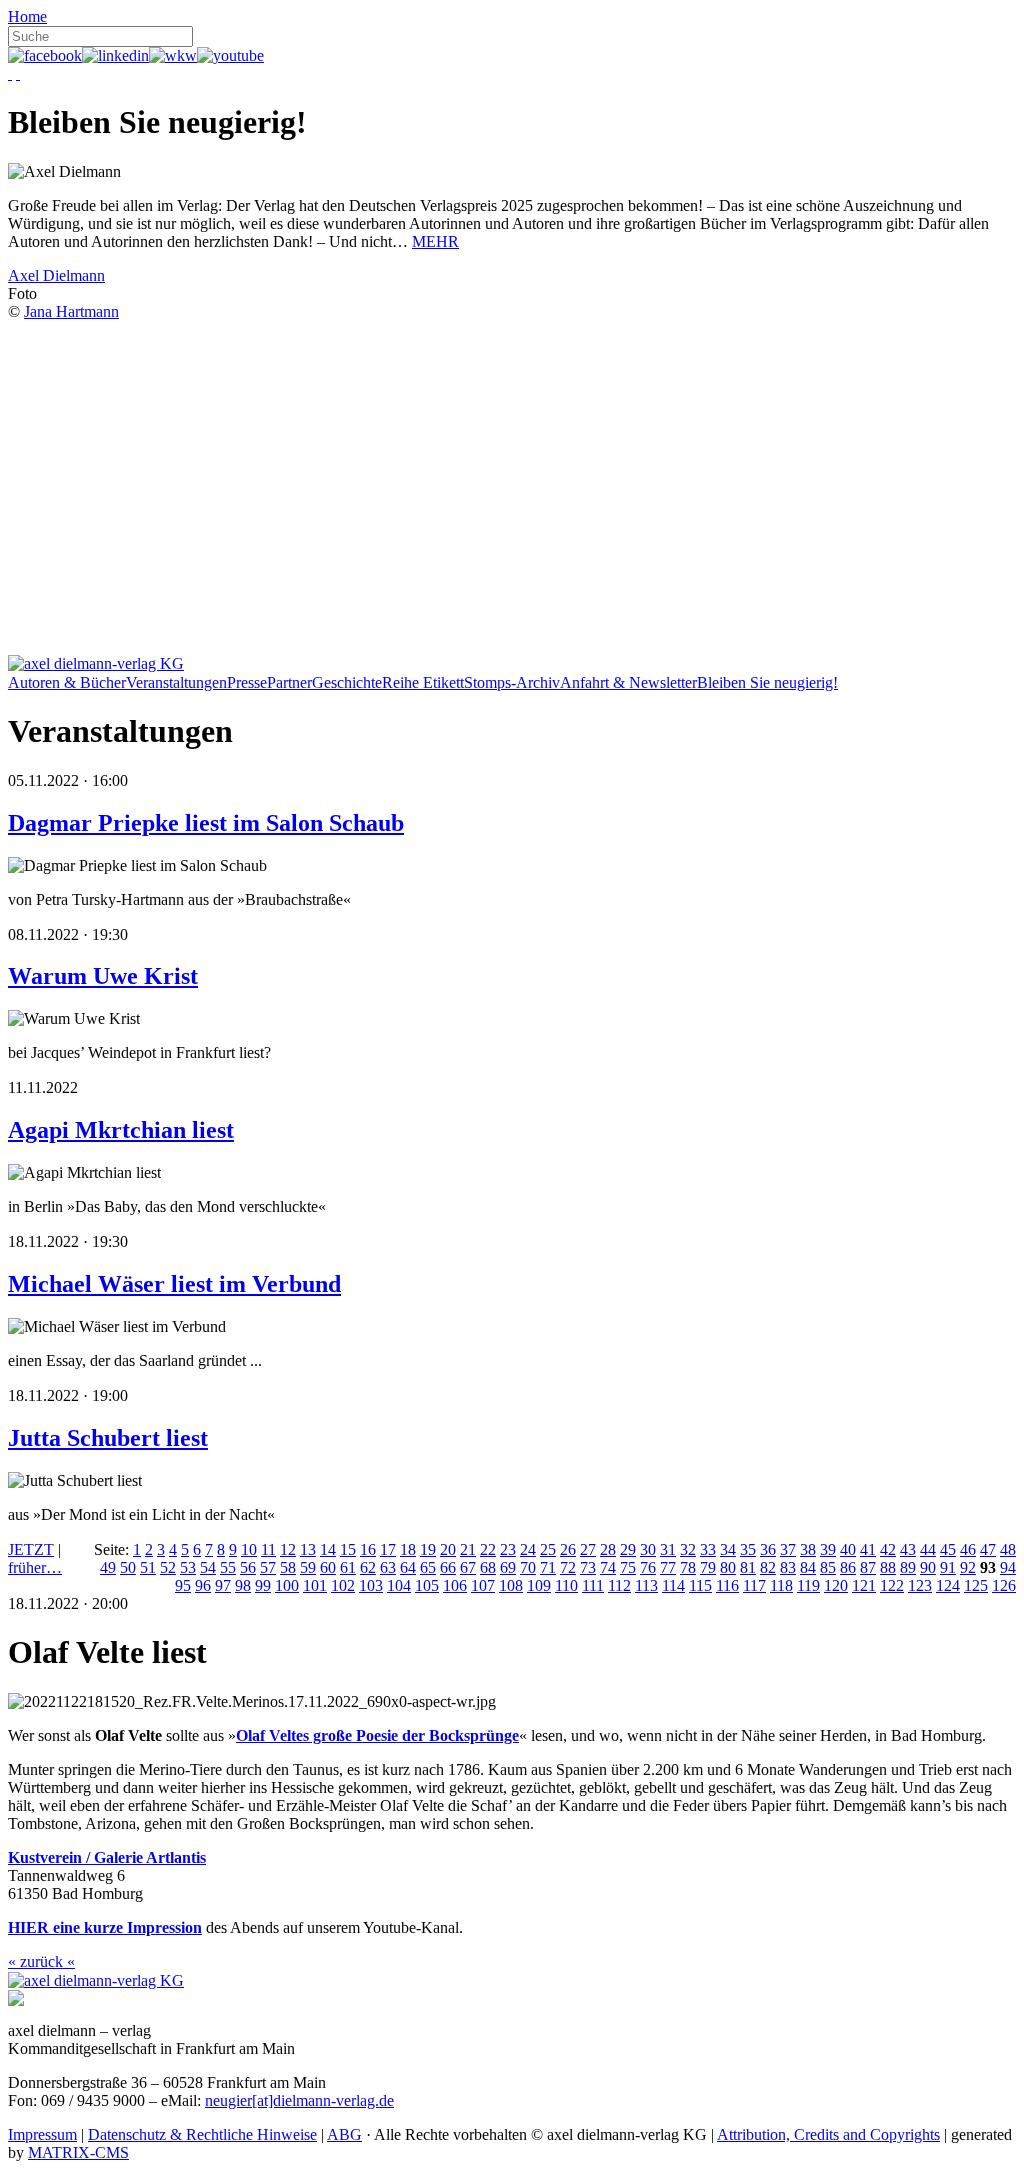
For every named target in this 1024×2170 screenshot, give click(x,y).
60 (328, 1567)
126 (1004, 1585)
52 (168, 1567)
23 (508, 1549)
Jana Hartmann (71, 311)
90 (928, 1567)
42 (888, 1549)
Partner (289, 682)
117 (754, 1585)
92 (968, 1567)
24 (528, 1549)
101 (315, 1585)
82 (768, 1567)
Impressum (42, 2134)
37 (788, 1549)
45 (948, 1549)
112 (619, 1585)
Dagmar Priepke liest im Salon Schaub (206, 823)
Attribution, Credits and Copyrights (828, 2134)
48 (1008, 1549)
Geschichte (347, 682)
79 (708, 1567)
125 (976, 1585)
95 (183, 1585)
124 (948, 1585)
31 (668, 1549)
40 (848, 1549)
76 (648, 1567)
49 (108, 1567)
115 (700, 1585)
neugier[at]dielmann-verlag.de (299, 2100)
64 (408, 1567)
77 (668, 1567)
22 (488, 1549)
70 (528, 1567)
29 (628, 1549)
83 (788, 1567)
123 (920, 1585)
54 (208, 1567)
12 (288, 1549)
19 (428, 1549)
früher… (35, 1567)
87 (868, 1567)
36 (768, 1549)
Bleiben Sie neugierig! (767, 682)
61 (348, 1567)
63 (388, 1567)
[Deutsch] (10, 73)
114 (673, 1585)
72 (568, 1567)
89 (908, 1567)
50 (128, 1567)
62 (368, 1567)
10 (249, 1549)
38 (808, 1549)
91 (948, 1567)
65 (428, 1567)
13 (308, 1549)
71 (548, 1567)
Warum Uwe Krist (103, 976)
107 (483, 1585)
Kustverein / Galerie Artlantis (107, 1857)
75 (628, 1567)
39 (828, 1549)
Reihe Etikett (423, 682)
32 (688, 1549)
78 (688, 1567)
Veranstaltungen (176, 682)
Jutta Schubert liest (108, 1438)
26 (568, 1549)
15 (348, 1549)
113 (646, 1585)
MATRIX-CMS (78, 2152)
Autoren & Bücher (67, 682)
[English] (18, 73)
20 (448, 1549)
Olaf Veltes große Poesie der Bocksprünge (377, 1735)
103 (371, 1585)
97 (223, 1585)
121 (864, 1585)
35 (748, 1549)
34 (728, 1549)
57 (268, 1567)
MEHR (435, 241)
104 (399, 1585)
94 (1008, 1567)
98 (243, 1585)
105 (427, 1585)
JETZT (31, 1549)
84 (808, 1567)
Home (27, 16)
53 (188, 1567)
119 (808, 1585)
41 (868, 1549)
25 (548, 1549)
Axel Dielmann (56, 275)
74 (608, 1567)
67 (468, 1567)
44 (928, 1549)
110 (566, 1585)
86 (848, 1567)
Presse (247, 682)
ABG (344, 2134)
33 (708, 1549)
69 (508, 1567)
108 (511, 1585)
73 (588, 1567)
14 (328, 1549)
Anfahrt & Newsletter (628, 682)
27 (588, 1549)
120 (836, 1585)
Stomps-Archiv (512, 682)
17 (388, 1549)
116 (727, 1585)
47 (988, 1549)
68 (488, 1567)
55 (228, 1567)
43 (908, 1549)
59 (308, 1567)
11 (268, 1549)
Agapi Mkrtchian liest (121, 1130)
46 (968, 1549)
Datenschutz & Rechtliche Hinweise (202, 2134)
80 (728, 1567)
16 (368, 1549)
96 (203, 1585)
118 (781, 1585)
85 (828, 1567)
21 (468, 1549)
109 (539, 1585)
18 (408, 1549)
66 (448, 1567)
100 (287, 1585)
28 (608, 1549)
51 (148, 1567)
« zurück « (41, 1961)
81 (748, 1567)
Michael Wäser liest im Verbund (174, 1284)
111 (593, 1585)
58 (288, 1567)
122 (892, 1585)
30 (648, 1549)
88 (888, 1567)
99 (263, 1585)
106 (455, 1585)
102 (343, 1585)
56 (248, 1567)
